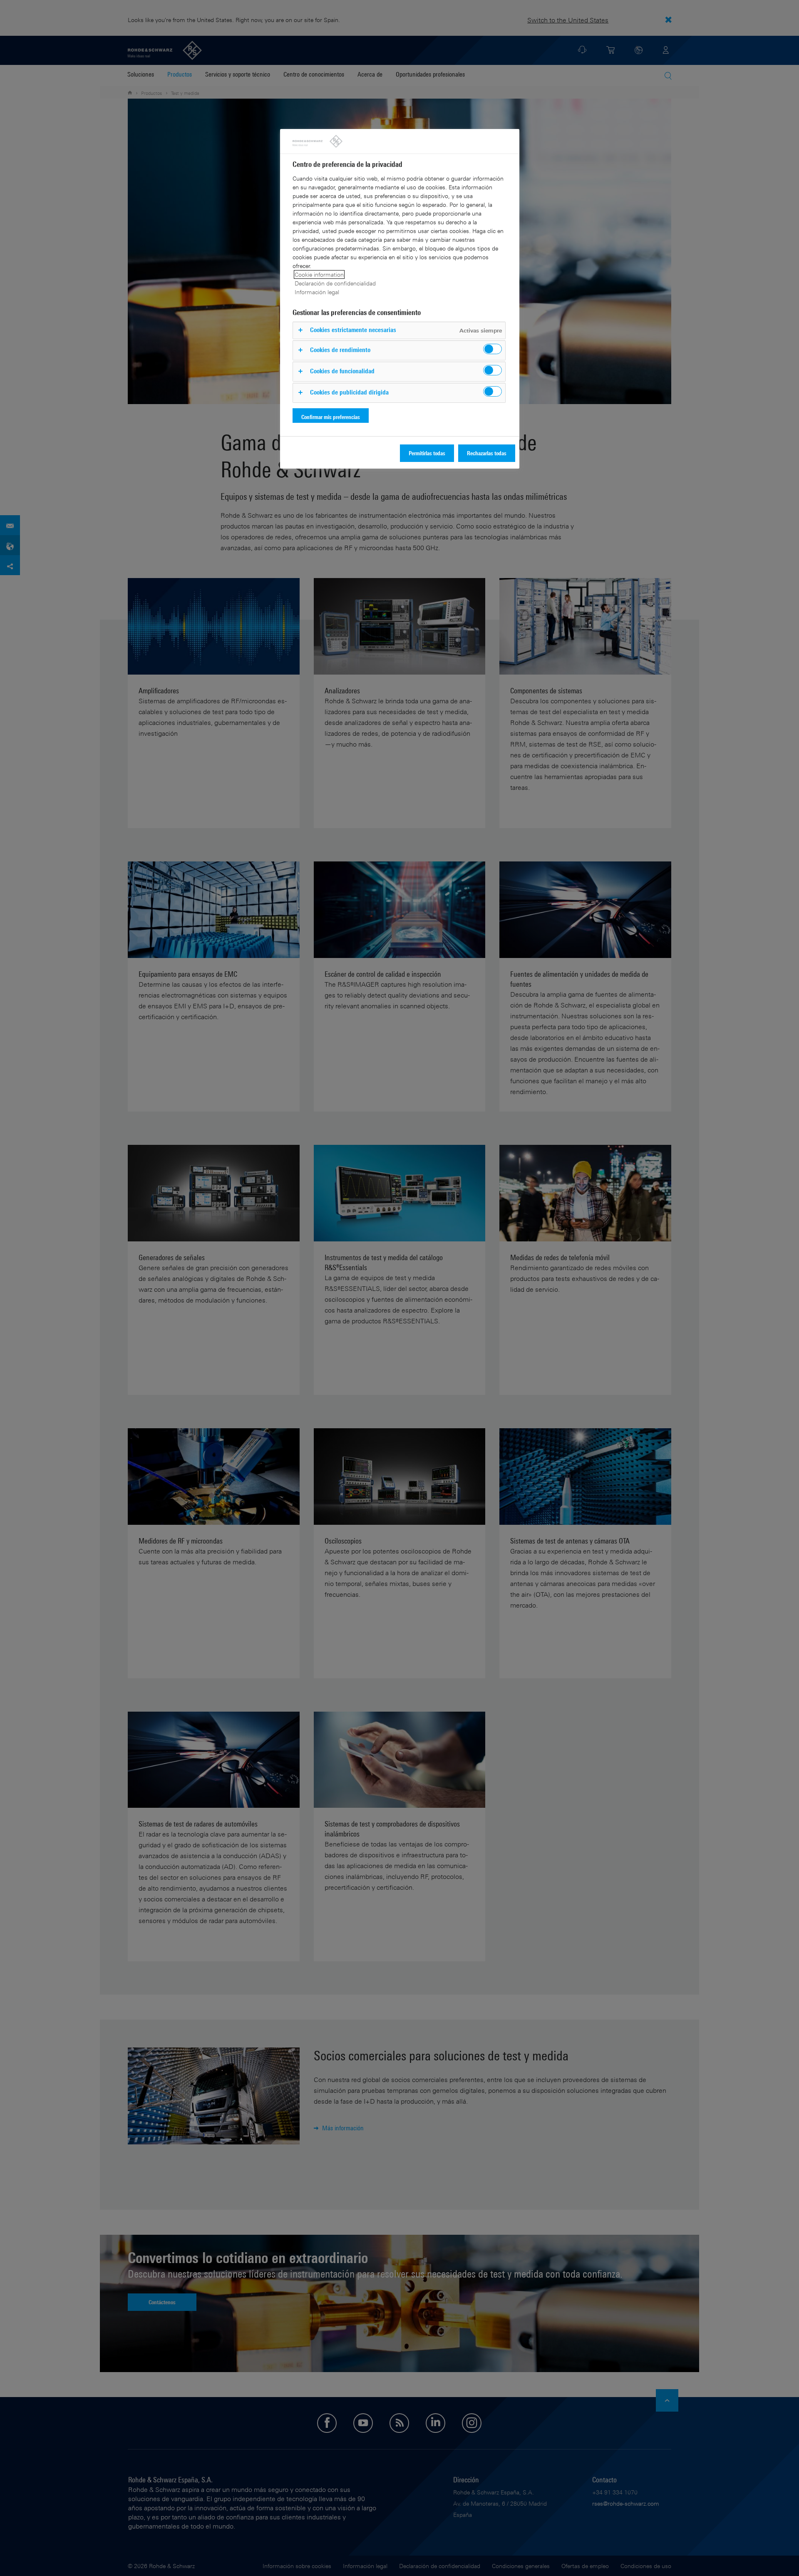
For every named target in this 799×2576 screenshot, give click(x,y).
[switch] (493, 349)
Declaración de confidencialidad (335, 283)
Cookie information (319, 274)
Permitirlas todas (427, 453)
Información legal (317, 292)
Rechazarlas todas (487, 453)
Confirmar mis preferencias (331, 417)
